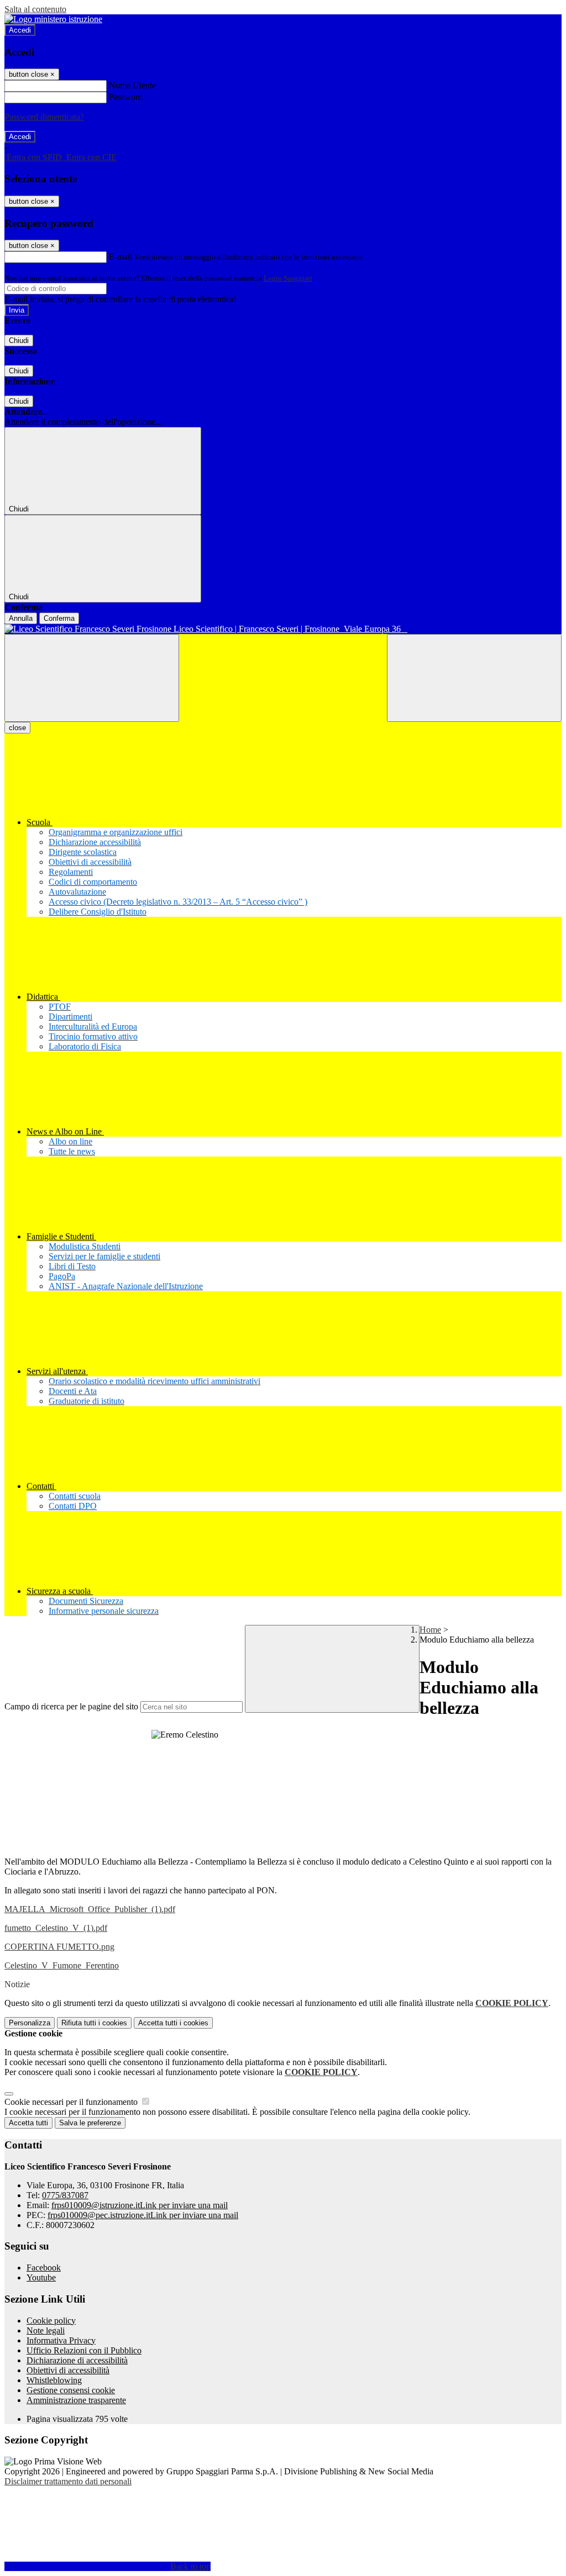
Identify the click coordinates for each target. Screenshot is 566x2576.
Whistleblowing (54, 2380)
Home (430, 1630)
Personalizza (30, 2023)
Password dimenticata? (44, 117)
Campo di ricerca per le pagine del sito (71, 1706)
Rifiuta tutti (94, 2023)
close (17, 728)
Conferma (59, 618)
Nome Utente (132, 85)
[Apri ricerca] (474, 678)
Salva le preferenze (90, 2123)
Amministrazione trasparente (76, 2400)
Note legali (46, 2330)
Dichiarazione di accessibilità (77, 2360)
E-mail (120, 257)
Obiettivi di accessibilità (68, 2370)
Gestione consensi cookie (71, 2390)
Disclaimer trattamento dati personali (68, 2481)
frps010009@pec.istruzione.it (143, 2215)
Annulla (21, 618)
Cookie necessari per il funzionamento (72, 2102)
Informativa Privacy (61, 2340)
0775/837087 (65, 2195)
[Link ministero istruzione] (53, 19)
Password (126, 97)
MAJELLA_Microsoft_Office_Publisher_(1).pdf (90, 1909)
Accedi (20, 30)
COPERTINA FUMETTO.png (59, 1947)
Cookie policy (51, 2321)
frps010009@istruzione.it (140, 2205)
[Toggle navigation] (92, 678)
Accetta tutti (173, 2023)
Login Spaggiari (288, 278)
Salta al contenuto (35, 9)
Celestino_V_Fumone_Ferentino (62, 1965)
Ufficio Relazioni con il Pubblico (84, 2350)
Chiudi (19, 341)
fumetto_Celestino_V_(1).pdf (56, 1928)
